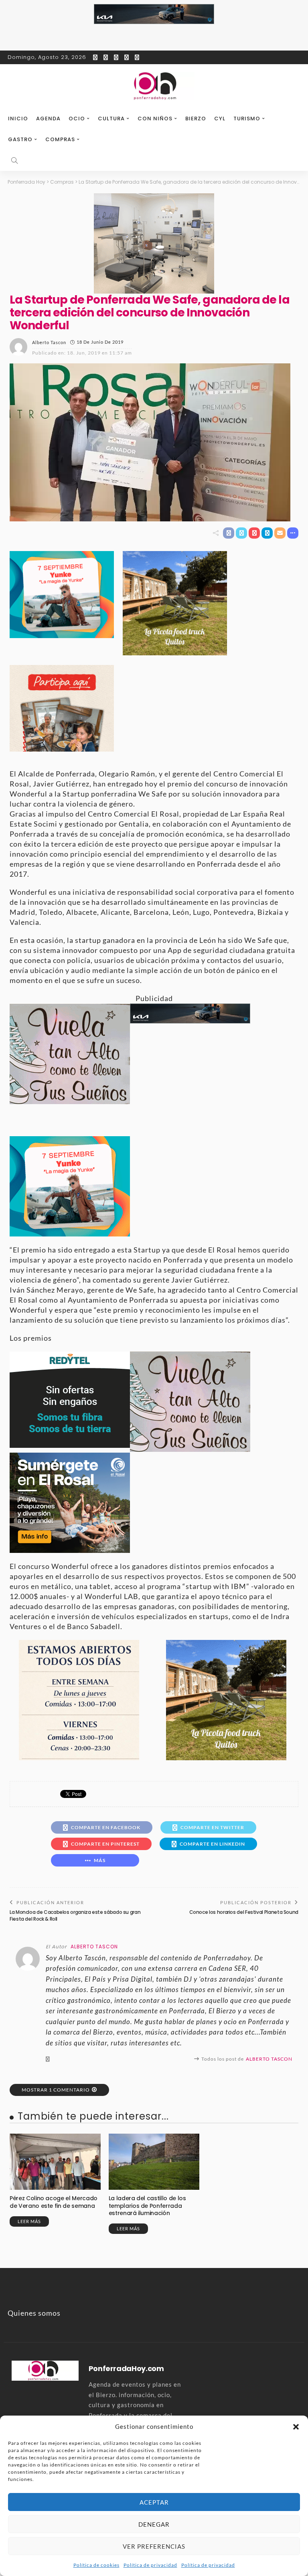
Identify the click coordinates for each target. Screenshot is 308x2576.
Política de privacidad (150, 2565)
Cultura (111, 119)
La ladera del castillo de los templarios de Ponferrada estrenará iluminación (147, 2205)
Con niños (155, 119)
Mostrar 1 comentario (56, 2090)
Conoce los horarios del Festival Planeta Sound (244, 1912)
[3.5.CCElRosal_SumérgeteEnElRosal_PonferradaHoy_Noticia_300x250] (70, 1502)
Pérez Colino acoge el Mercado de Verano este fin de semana (54, 2202)
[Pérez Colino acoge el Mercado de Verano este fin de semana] (55, 2162)
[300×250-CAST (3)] (62, 707)
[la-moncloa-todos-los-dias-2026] (79, 1699)
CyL (220, 119)
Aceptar (154, 2502)
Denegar (154, 2524)
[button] (296, 2427)
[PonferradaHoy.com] (154, 86)
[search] (14, 160)
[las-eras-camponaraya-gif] (70, 1053)
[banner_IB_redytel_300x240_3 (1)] (70, 1398)
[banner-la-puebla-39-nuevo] (154, 243)
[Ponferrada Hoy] (45, 2369)
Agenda (48, 119)
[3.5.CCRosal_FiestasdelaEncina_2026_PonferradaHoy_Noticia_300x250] (62, 594)
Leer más (29, 2221)
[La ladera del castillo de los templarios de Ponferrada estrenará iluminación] (154, 2162)
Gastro (20, 139)
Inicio (18, 119)
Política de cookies (96, 2565)
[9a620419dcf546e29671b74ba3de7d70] (175, 602)
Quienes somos (34, 2313)
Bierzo (196, 119)
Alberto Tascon (49, 342)
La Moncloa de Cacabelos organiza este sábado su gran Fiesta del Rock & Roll (75, 1915)
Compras (60, 139)
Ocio (77, 119)
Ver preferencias (154, 2546)
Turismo (247, 119)
